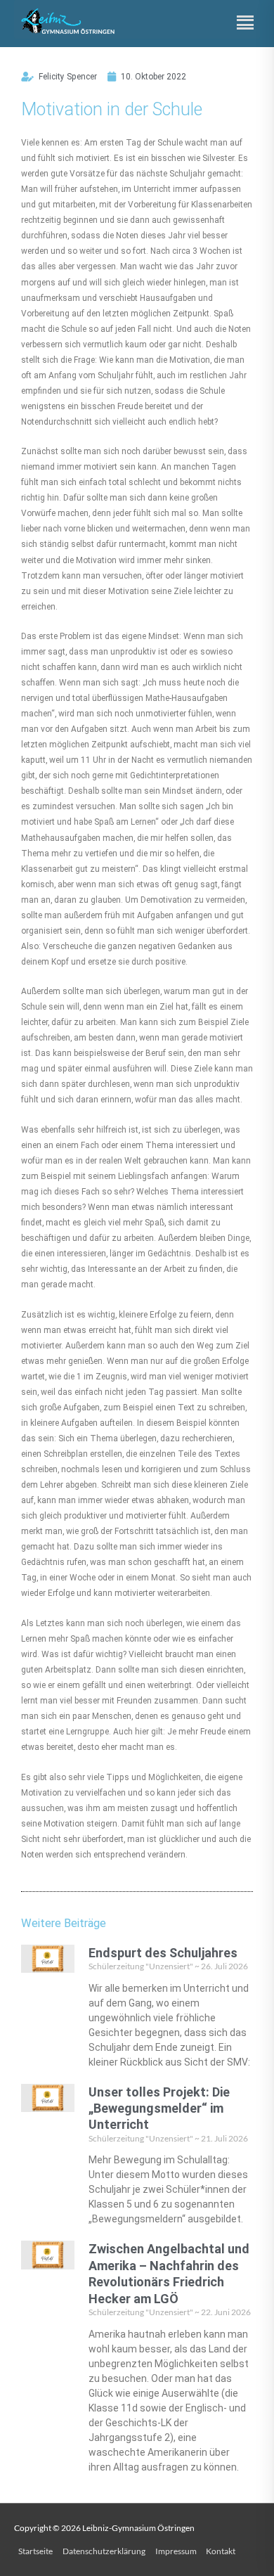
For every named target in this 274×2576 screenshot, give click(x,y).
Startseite (35, 2551)
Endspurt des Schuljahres (163, 1953)
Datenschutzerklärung (104, 2551)
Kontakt (221, 2551)
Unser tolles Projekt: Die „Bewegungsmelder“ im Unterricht (159, 2108)
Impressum (176, 2551)
